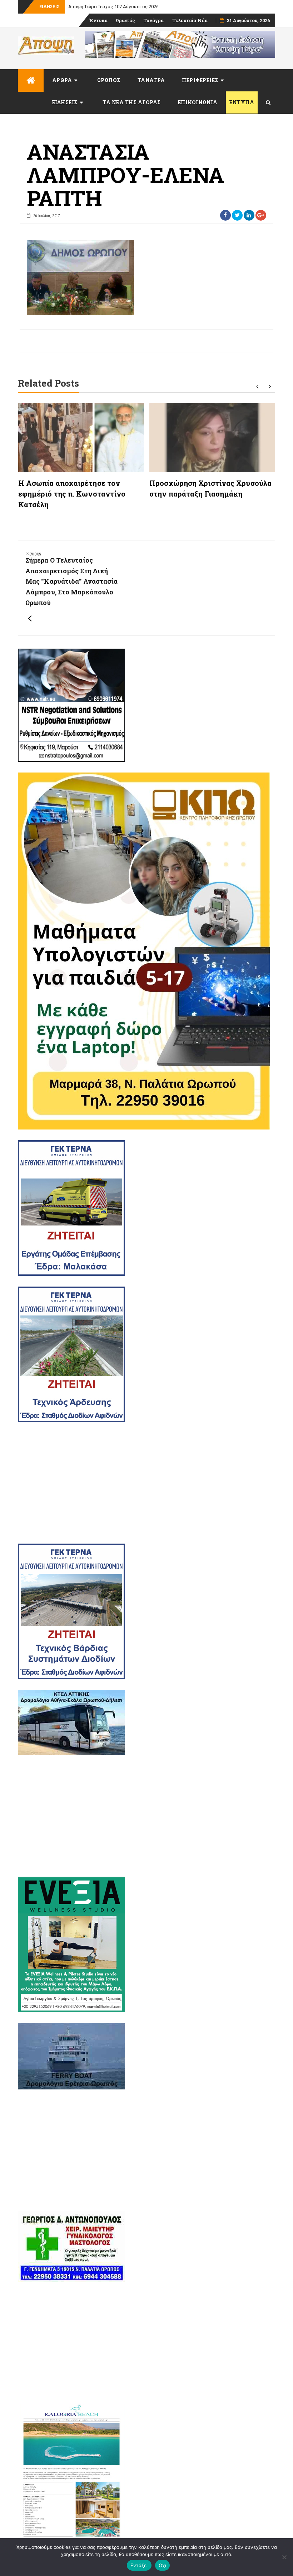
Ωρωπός (125, 20)
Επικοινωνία (198, 102)
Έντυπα (98, 20)
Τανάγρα (154, 20)
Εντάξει (139, 2565)
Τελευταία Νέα (190, 20)
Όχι (163, 2565)
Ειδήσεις (65, 102)
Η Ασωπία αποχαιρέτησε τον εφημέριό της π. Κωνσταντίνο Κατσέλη (72, 494)
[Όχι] (284, 2557)
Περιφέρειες (200, 80)
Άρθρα (62, 80)
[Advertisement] (146, 1483)
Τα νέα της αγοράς (132, 102)
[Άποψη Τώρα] (31, 80)
